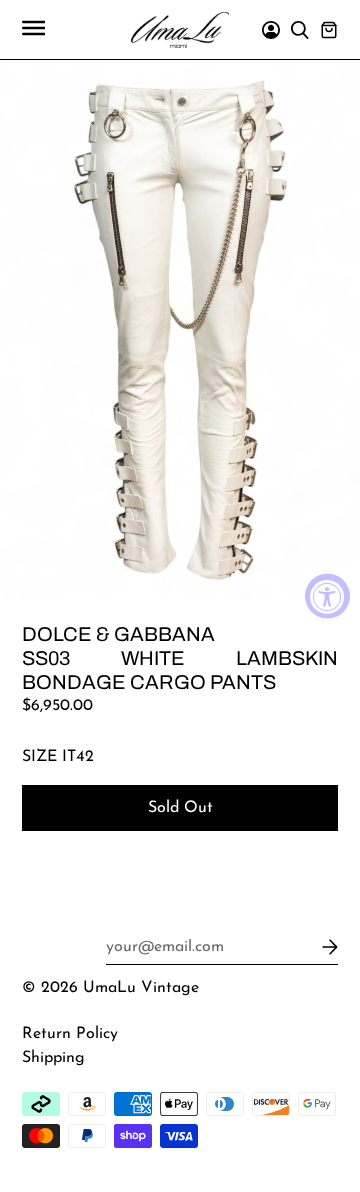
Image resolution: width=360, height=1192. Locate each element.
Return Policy (70, 1034)
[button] (33, 30)
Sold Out (180, 808)
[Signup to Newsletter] (327, 947)
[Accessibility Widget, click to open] (327, 596)
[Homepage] (180, 34)
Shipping (53, 1058)
